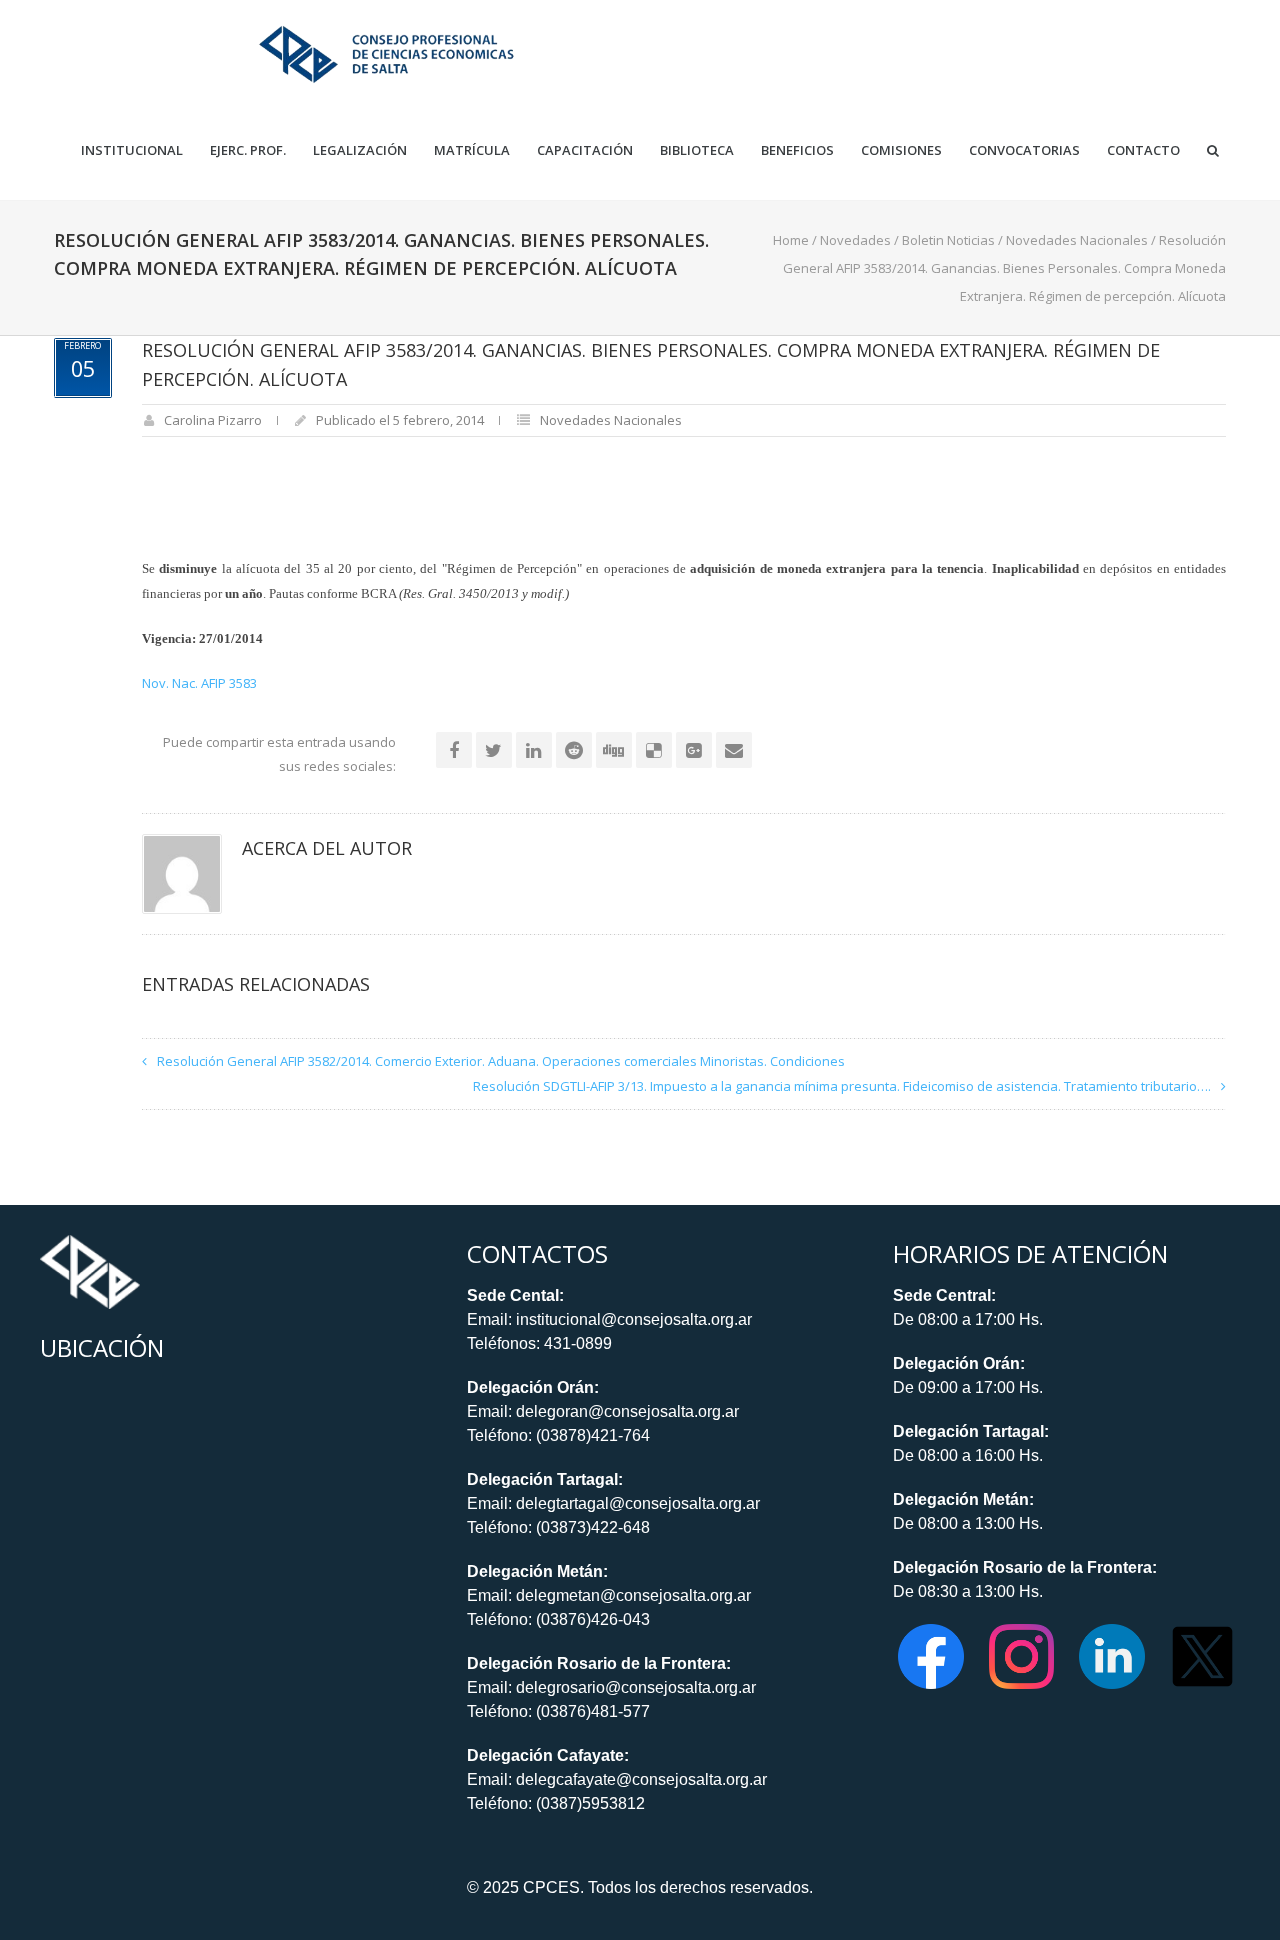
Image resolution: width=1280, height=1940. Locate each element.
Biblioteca (697, 150)
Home (791, 240)
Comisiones (901, 150)
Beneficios (797, 150)
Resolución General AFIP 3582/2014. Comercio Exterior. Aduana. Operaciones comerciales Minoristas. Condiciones (501, 1061)
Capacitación (585, 150)
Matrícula (472, 150)
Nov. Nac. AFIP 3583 (199, 683)
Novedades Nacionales (1077, 240)
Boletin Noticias (948, 240)
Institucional (132, 150)
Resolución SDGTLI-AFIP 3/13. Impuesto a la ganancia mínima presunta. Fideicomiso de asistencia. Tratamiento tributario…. (842, 1086)
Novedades (855, 240)
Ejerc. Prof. (248, 150)
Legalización (360, 150)
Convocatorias (1024, 150)
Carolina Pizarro (213, 420)
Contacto (1143, 150)
